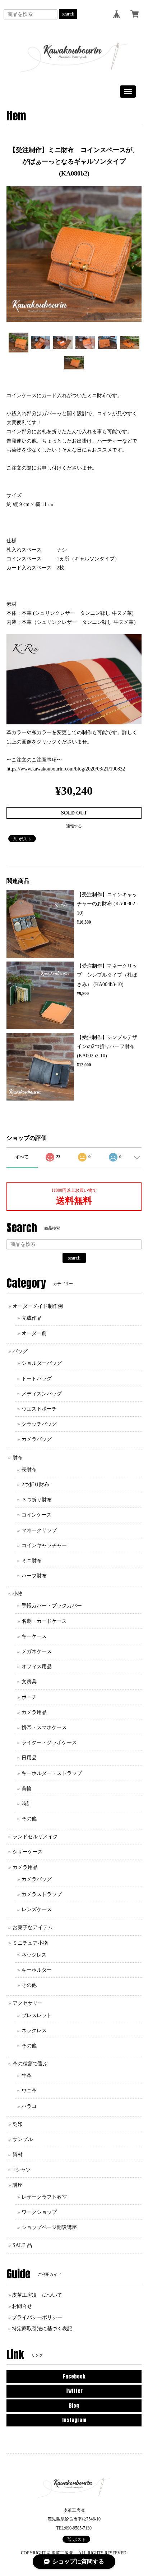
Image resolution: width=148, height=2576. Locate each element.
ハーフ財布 (34, 1576)
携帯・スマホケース (44, 1727)
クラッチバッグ (39, 1424)
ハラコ (29, 2106)
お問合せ (22, 2306)
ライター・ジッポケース (49, 1743)
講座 (18, 2185)
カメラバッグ (37, 1439)
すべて (22, 1157)
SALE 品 (22, 2245)
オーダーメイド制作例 (38, 1306)
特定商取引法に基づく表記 (42, 2329)
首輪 (27, 1788)
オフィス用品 (37, 1667)
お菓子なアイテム (33, 1927)
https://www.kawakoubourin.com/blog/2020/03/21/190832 (66, 769)
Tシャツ (22, 2170)
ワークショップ (39, 2212)
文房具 (29, 1682)
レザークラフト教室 (44, 2197)
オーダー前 (34, 1333)
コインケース (37, 1515)
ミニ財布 (32, 1561)
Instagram (74, 2420)
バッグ (20, 1351)
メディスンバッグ (42, 1394)
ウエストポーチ (39, 1409)
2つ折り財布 (35, 1485)
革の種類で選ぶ (30, 2064)
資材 (18, 2155)
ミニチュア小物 (30, 1943)
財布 (18, 1458)
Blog (74, 2406)
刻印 (18, 2124)
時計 (27, 1804)
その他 (29, 1819)
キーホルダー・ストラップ (52, 1773)
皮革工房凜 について (37, 2295)
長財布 (29, 1469)
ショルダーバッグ (42, 1363)
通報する (74, 826)
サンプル (23, 2139)
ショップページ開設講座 (49, 2227)
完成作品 (32, 1318)
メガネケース (37, 1651)
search (68, 14)
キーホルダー (37, 1970)
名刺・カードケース (44, 1621)
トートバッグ (37, 1379)
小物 (18, 1594)
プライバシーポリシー (37, 2317)
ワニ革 (29, 2091)
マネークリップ (39, 1530)
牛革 (27, 2076)
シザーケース (28, 1852)
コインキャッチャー (44, 1545)
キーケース (34, 1636)
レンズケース (37, 1909)
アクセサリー (28, 2003)
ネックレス (34, 1955)
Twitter (74, 2391)
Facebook (74, 2377)
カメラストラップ (42, 1894)
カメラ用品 (34, 1712)
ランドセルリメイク (35, 1837)
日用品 (29, 1758)
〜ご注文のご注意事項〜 (34, 760)
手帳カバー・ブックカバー (52, 1606)
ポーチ (29, 1697)
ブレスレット (37, 2015)
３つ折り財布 (37, 1500)
